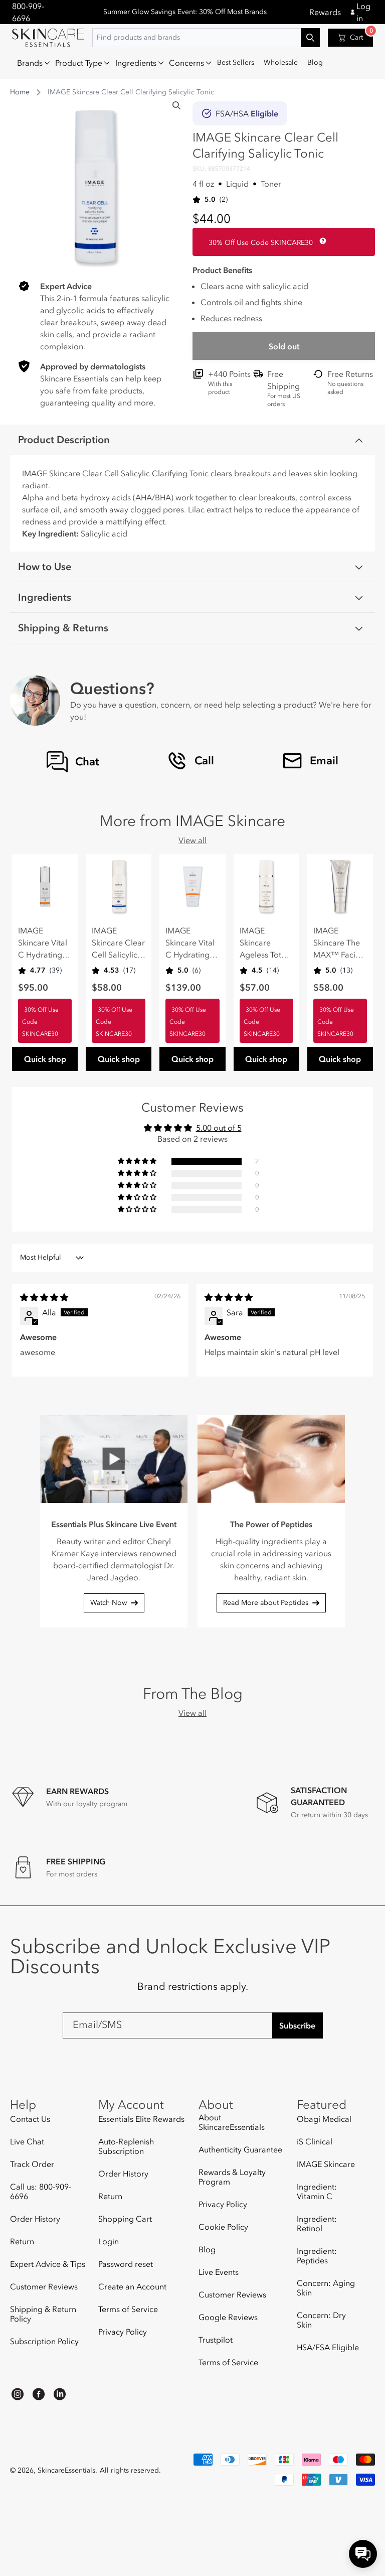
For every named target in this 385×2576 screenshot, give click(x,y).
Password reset (126, 2264)
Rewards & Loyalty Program (232, 2177)
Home (20, 92)
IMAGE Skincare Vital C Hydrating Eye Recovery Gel (43, 943)
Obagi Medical (324, 2119)
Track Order (32, 2164)
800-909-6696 (28, 12)
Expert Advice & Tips (48, 2264)
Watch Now (109, 1603)
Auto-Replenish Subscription (126, 2146)
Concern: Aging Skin (326, 2288)
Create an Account (132, 2286)
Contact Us (30, 2119)
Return (22, 2241)
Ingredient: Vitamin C (317, 2191)
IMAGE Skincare (326, 2164)
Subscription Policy (44, 2341)
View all (192, 840)
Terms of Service (128, 2309)
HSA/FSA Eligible (328, 2347)
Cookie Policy (223, 2227)
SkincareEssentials (66, 2470)
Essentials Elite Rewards (141, 2119)
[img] (44, 1297)
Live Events (219, 2272)
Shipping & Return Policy (43, 2314)
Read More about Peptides (266, 1603)
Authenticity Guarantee (240, 2149)
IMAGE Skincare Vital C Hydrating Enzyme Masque (190, 943)
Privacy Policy (123, 2332)
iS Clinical (315, 2141)
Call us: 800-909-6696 (41, 2191)
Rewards (325, 12)
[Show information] (321, 241)
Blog (207, 2249)
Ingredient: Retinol (317, 2223)
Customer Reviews (44, 2286)
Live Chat (27, 2141)
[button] (31, 63)
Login (109, 2241)
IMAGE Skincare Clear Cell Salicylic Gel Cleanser (118, 943)
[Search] (176, 105)
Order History (35, 2219)
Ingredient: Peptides (317, 2256)
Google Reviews (228, 2317)
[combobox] (206, 38)
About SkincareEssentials (232, 2122)
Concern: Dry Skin (321, 2320)
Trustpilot (216, 2340)
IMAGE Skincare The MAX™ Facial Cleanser (338, 943)
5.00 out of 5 (219, 1128)
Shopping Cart (125, 2219)
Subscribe (297, 2025)
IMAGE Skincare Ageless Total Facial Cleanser (264, 943)
